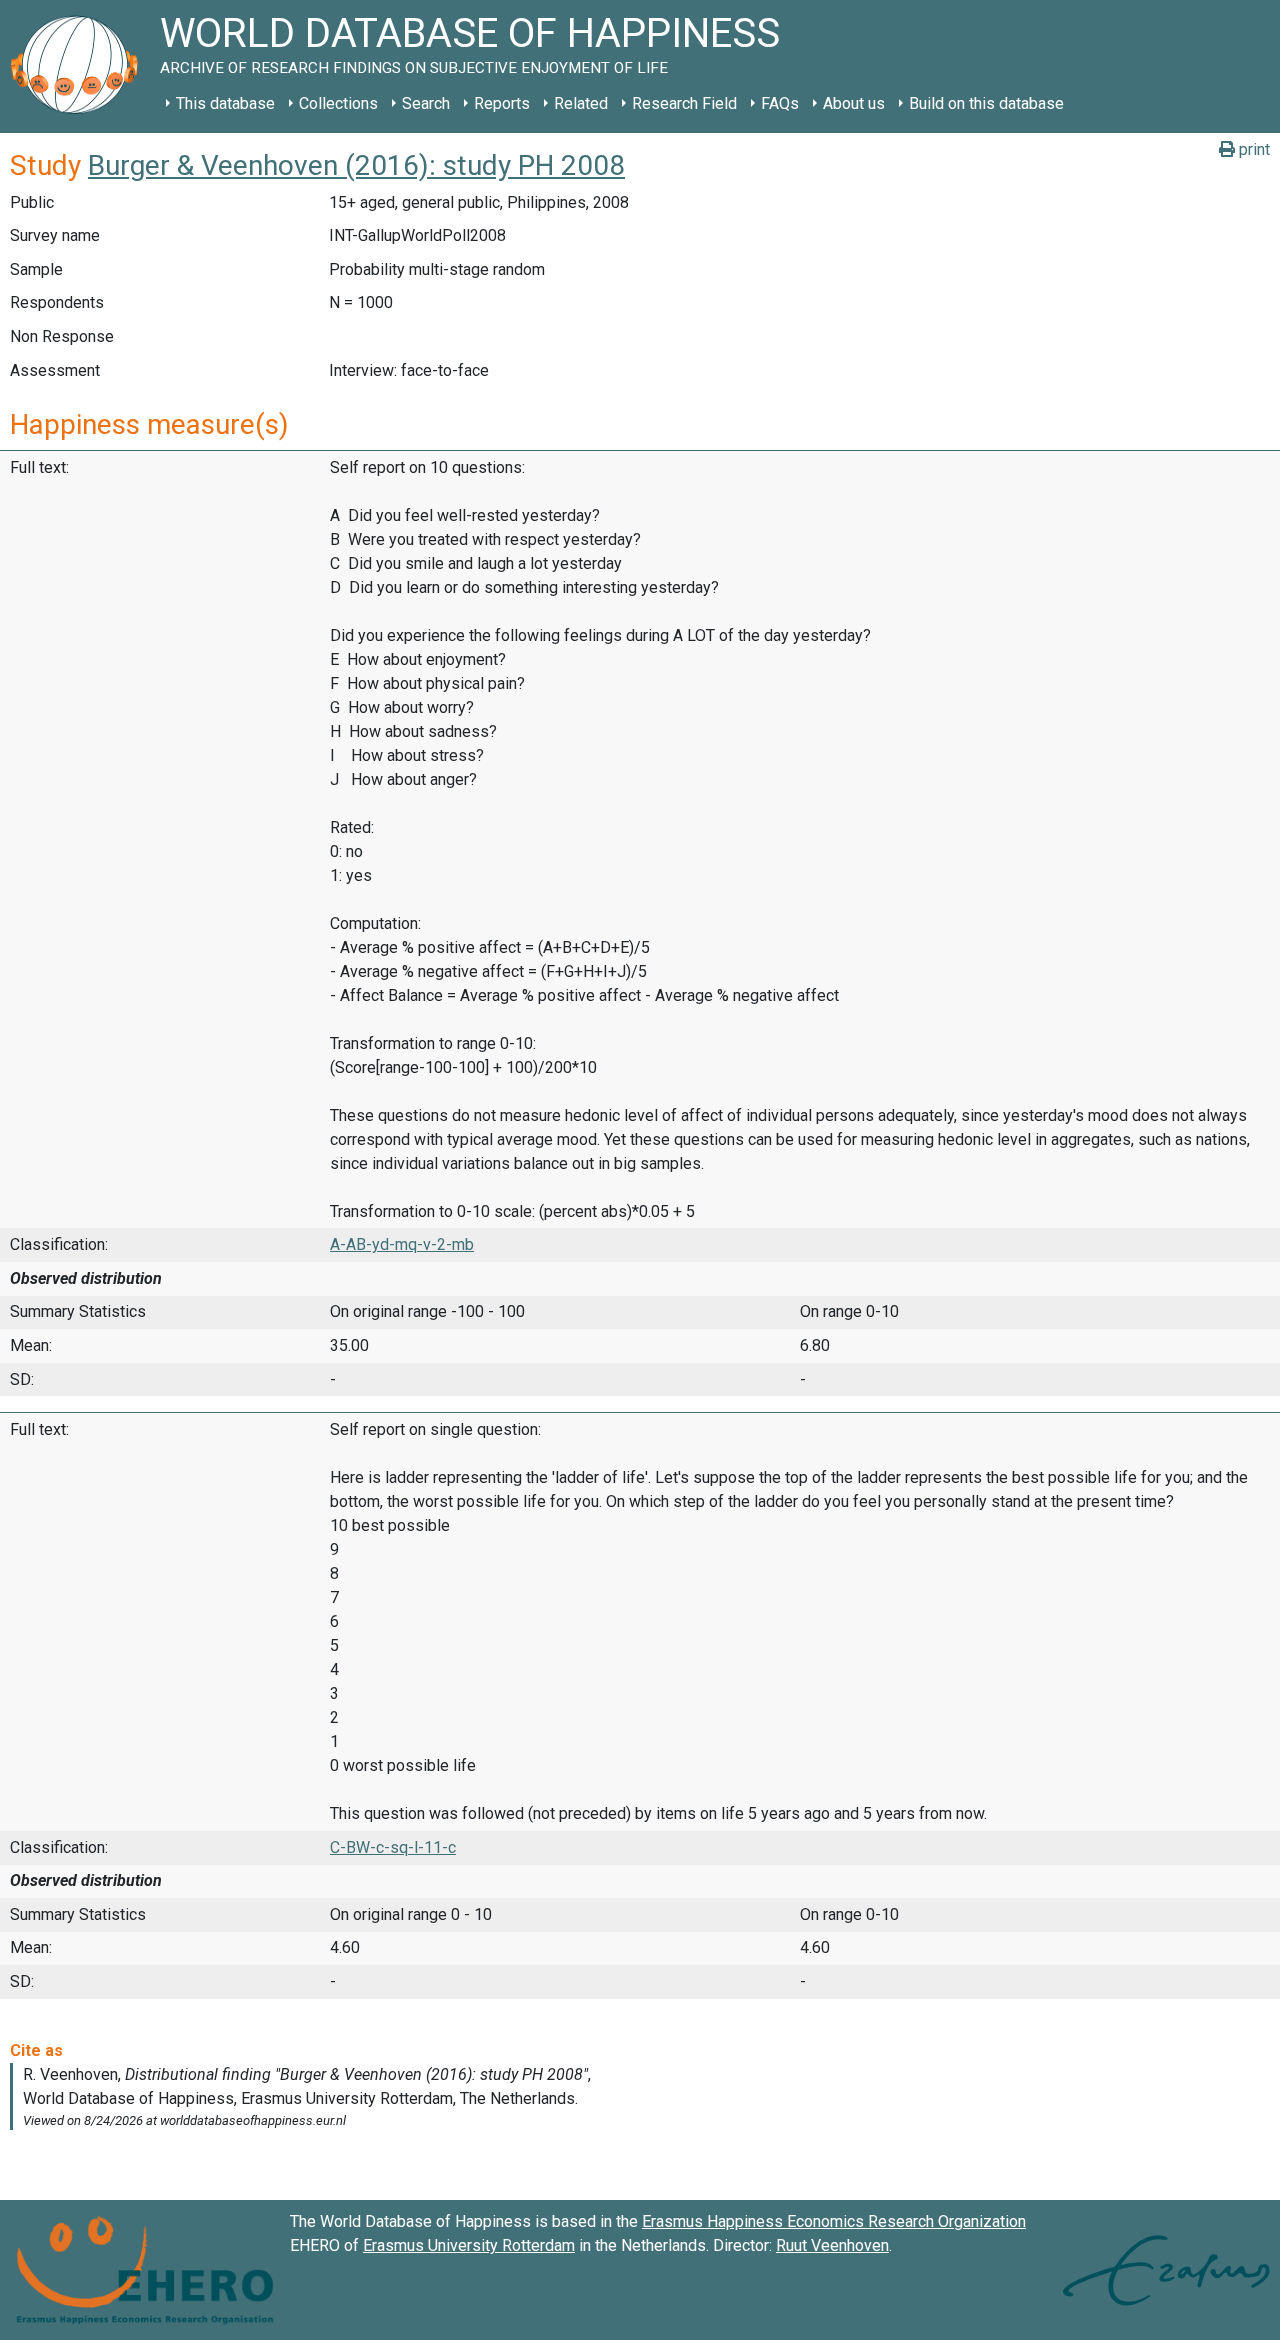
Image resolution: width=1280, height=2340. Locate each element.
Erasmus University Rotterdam (469, 2245)
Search (426, 103)
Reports (502, 103)
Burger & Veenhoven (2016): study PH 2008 (356, 165)
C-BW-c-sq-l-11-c (393, 1847)
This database (225, 103)
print (1252, 149)
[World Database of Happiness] (80, 66)
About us (854, 103)
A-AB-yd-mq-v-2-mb (402, 1244)
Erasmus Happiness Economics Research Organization (834, 2221)
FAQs (780, 103)
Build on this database (986, 103)
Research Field (684, 103)
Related (581, 103)
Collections (338, 103)
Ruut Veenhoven (832, 2245)
